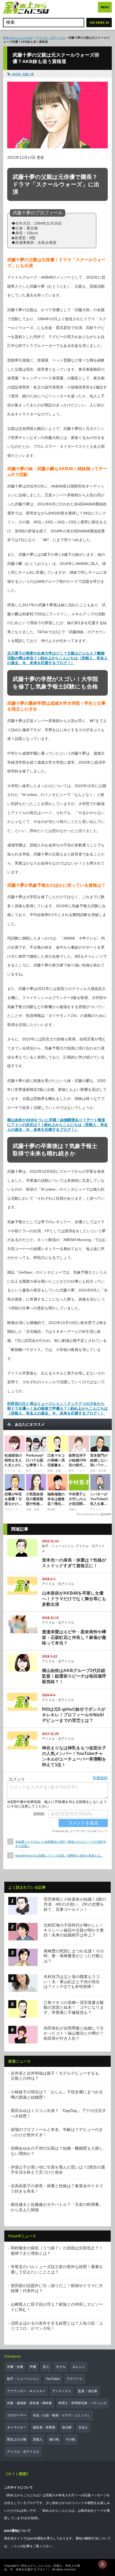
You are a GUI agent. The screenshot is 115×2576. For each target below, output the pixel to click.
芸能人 (38, 2439)
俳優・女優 (15, 2367)
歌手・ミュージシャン (58, 1546)
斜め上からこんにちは (18, 38)
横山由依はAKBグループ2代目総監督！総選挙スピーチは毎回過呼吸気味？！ (74, 1676)
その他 (70, 2439)
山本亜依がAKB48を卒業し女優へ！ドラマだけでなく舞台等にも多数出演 (74, 1599)
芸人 (46, 2367)
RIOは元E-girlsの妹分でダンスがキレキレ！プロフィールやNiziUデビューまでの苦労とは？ (74, 1715)
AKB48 (16, 74)
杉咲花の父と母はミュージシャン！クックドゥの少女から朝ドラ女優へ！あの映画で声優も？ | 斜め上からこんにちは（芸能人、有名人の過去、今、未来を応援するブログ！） (57, 1408)
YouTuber (53, 2379)
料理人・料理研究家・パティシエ (83, 2403)
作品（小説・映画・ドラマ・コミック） (62, 2415)
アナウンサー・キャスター (26, 2391)
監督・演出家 (88, 2391)
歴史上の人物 (17, 2439)
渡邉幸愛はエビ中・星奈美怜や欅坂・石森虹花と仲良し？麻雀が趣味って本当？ (74, 1637)
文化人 (83, 2427)
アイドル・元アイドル (51, 38)
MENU (105, 7)
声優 (33, 2367)
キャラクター (17, 2427)
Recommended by (88, 1514)
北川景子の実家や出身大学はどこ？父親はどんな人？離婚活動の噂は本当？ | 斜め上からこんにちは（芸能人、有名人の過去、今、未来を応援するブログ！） (57, 658)
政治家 (67, 2427)
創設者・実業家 (44, 2427)
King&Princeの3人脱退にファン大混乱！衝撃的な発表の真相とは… (59, 1856)
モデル (61, 2367)
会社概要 (31, 2518)
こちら (15, 2546)
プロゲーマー (17, 2415)
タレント (79, 2367)
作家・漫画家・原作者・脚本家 (29, 2403)
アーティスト (62, 2391)
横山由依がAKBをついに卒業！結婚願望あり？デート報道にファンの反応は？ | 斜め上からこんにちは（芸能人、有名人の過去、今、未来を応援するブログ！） (57, 1125)
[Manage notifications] (102, 2564)
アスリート (75, 2379)
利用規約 (100, 1778)
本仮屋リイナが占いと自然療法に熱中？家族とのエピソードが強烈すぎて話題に (61, 1844)
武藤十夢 (28, 74)
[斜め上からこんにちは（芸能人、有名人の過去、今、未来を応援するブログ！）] (26, 8)
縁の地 (54, 2439)
